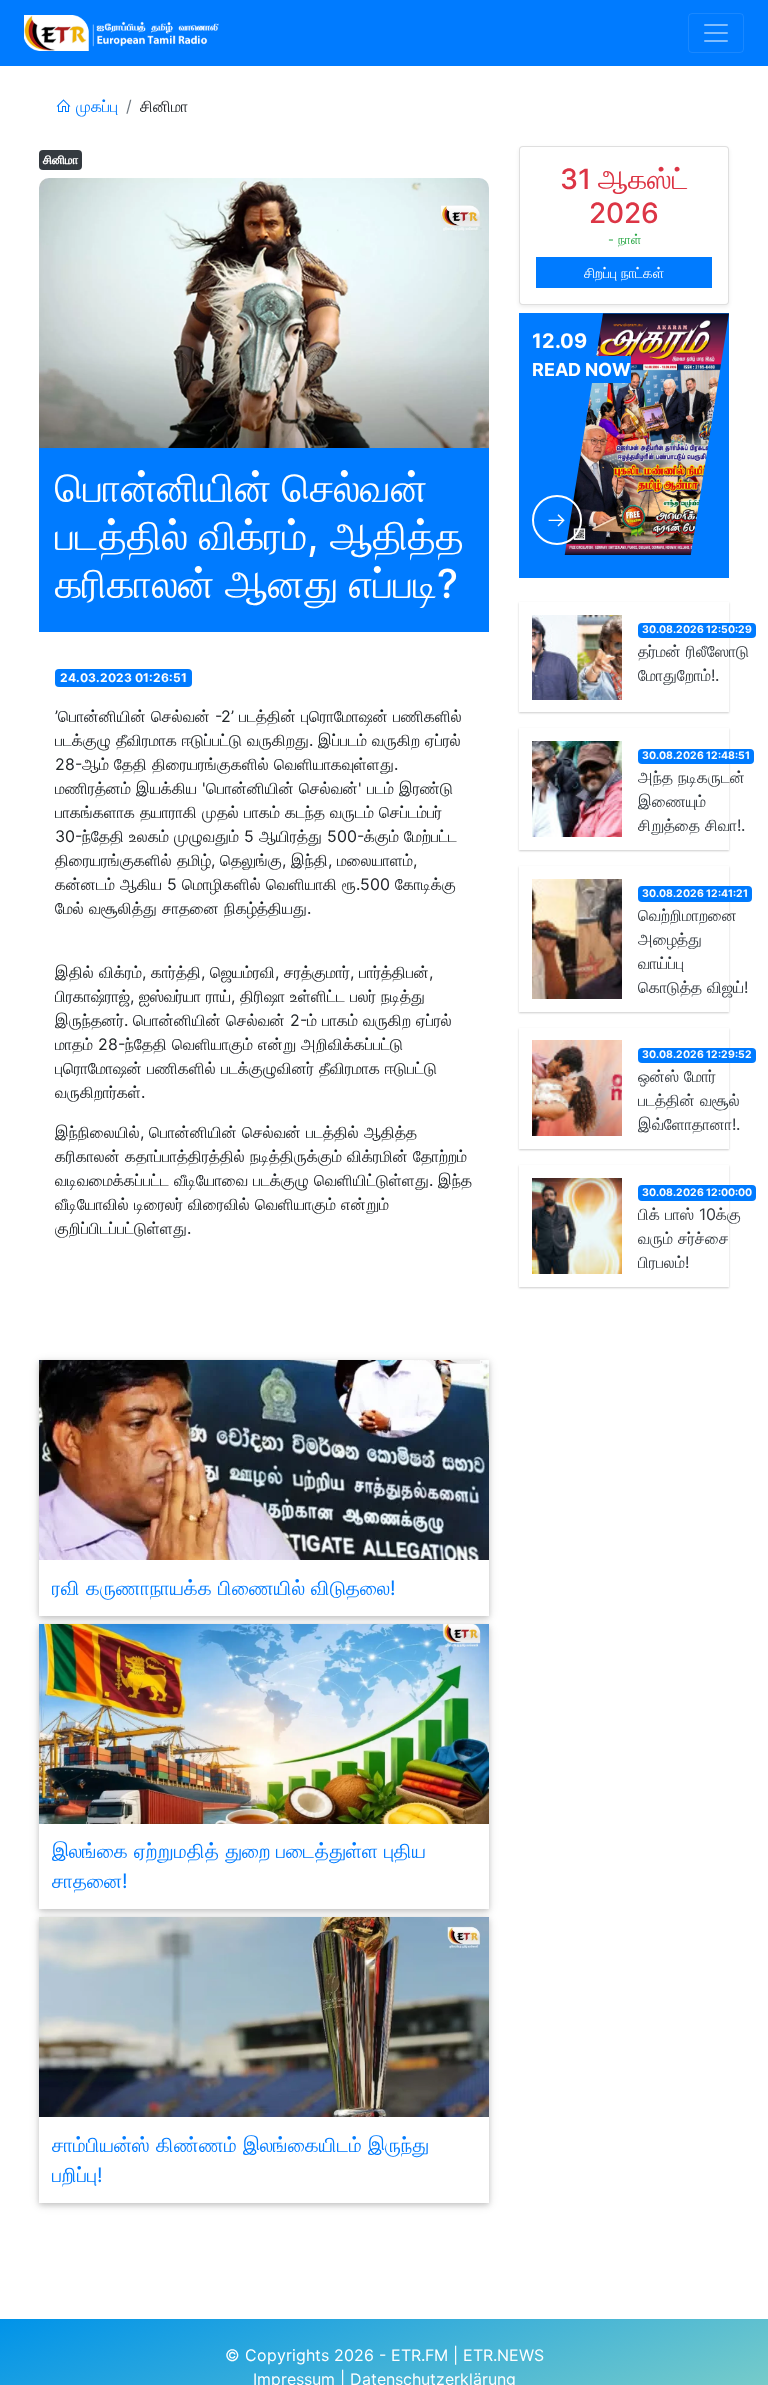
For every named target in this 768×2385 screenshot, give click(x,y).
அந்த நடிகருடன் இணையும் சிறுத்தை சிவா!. (691, 801)
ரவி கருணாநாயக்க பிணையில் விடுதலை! (224, 1588)
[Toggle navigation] (716, 33)
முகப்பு (94, 106)
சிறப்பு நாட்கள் (624, 272)
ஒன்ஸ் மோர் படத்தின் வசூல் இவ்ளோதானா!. (689, 1100)
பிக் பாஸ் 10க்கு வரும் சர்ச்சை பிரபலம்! (689, 1238)
